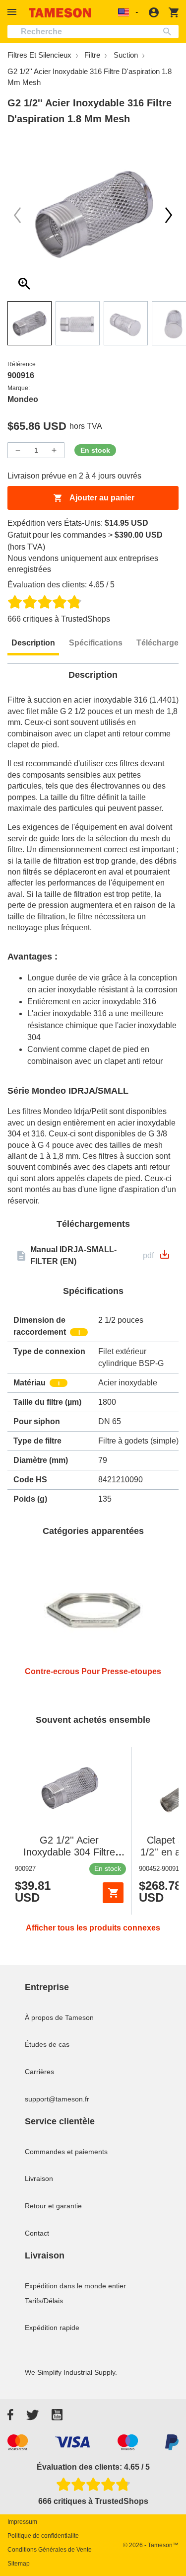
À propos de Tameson (59, 2017)
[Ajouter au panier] (113, 1893)
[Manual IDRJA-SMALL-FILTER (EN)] (165, 1257)
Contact (37, 2233)
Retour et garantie (53, 2206)
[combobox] (93, 32)
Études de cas (47, 2044)
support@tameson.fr (57, 2099)
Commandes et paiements (66, 2152)
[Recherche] (169, 32)
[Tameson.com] (60, 13)
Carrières (39, 2072)
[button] (13, 12)
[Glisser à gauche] (169, 215)
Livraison (39, 2178)
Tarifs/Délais (44, 2301)
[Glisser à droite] (17, 215)
